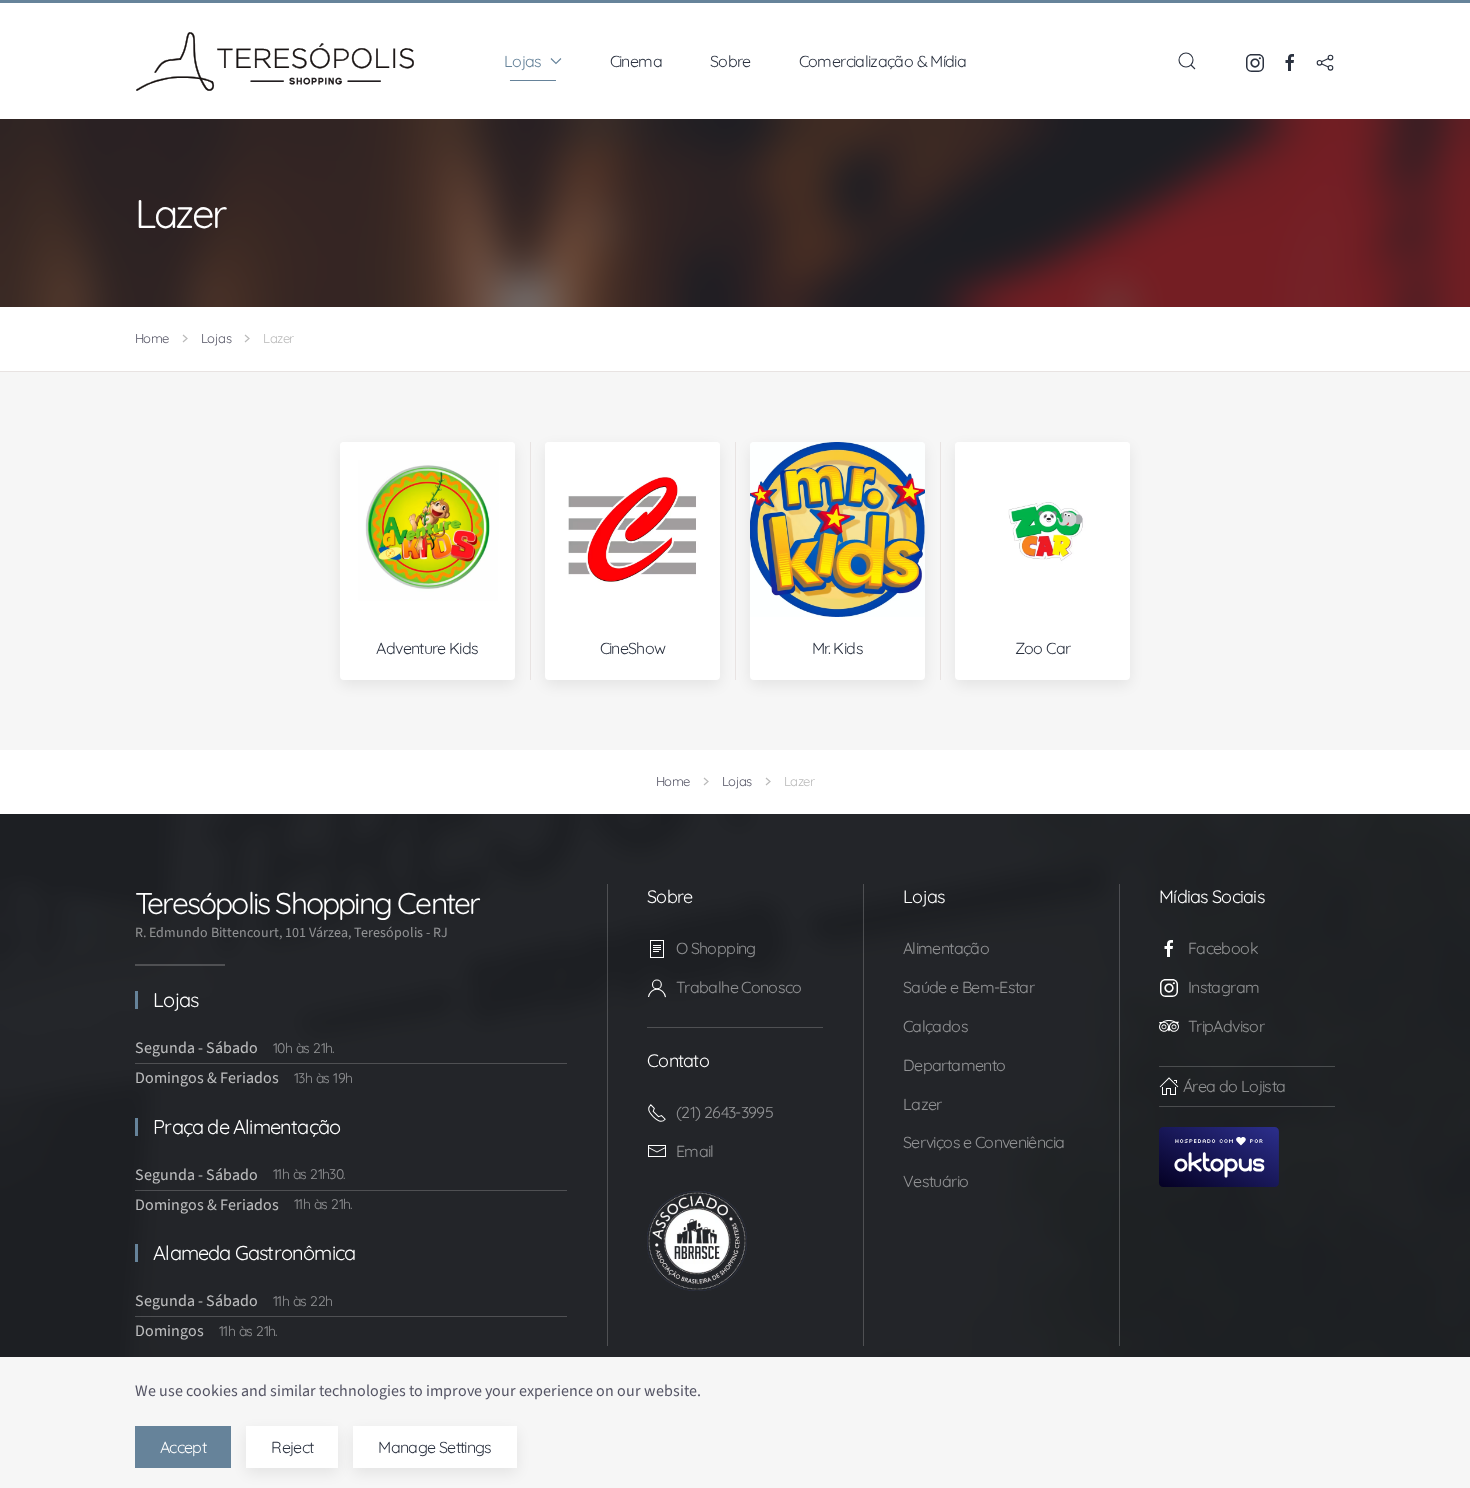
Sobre (730, 61)
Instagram (1223, 987)
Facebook (1223, 948)
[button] (1187, 61)
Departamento (954, 1065)
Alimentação (946, 948)
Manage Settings (434, 1447)
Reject (292, 1447)
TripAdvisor (1226, 1026)
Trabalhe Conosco (739, 987)
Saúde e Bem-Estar (968, 987)
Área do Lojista (1234, 1086)
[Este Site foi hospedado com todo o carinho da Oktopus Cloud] (1219, 1155)
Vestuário (935, 1181)
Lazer (922, 1104)
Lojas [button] (523, 61)
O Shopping (716, 948)
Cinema (636, 61)
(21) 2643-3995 (724, 1112)
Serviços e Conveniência (983, 1142)
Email (695, 1151)
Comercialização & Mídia (882, 61)
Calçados (935, 1026)
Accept (183, 1447)
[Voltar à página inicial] (275, 61)
